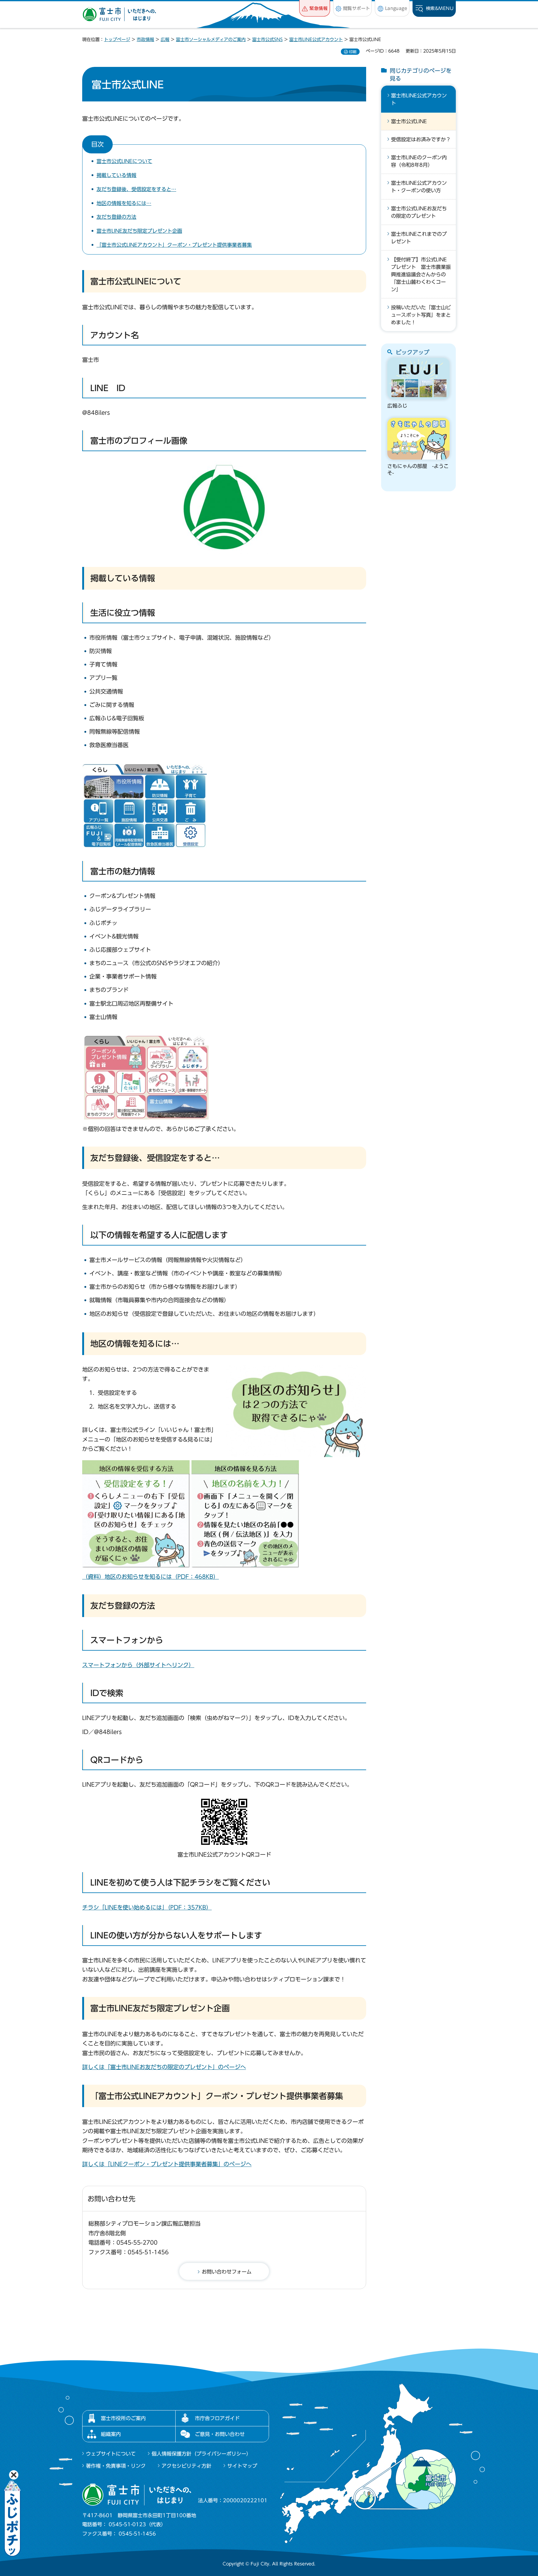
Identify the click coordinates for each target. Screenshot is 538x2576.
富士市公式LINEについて (124, 161)
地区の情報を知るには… (124, 203)
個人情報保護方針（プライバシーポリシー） (201, 2454)
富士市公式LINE (409, 121)
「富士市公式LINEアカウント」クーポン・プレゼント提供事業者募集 (174, 245)
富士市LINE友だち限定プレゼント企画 (139, 231)
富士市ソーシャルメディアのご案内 (211, 40)
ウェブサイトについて (111, 2454)
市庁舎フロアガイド (217, 2418)
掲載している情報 (116, 175)
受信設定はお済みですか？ (421, 139)
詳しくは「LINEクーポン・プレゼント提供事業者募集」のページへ (167, 2164)
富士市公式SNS (267, 40)
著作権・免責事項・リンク (116, 2466)
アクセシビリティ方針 (186, 2466)
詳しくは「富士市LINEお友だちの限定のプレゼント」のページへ (164, 2067)
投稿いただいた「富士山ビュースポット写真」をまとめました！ (421, 315)
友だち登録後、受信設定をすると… (136, 189)
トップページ (117, 40)
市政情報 (145, 40)
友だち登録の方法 (116, 217)
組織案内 (111, 2434)
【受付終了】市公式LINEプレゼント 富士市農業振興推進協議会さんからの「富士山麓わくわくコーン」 (421, 274)
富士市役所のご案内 (123, 2418)
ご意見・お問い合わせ (220, 2434)
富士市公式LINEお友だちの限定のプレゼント (419, 212)
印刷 (353, 52)
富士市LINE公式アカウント (316, 40)
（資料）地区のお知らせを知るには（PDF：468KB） (151, 1577)
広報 (165, 40)
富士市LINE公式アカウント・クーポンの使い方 (419, 187)
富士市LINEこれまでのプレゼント (419, 238)
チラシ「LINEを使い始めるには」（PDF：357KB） (147, 1907)
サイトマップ (242, 2466)
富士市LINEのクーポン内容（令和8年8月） (419, 161)
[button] (315, 8)
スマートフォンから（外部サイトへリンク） (138, 1665)
